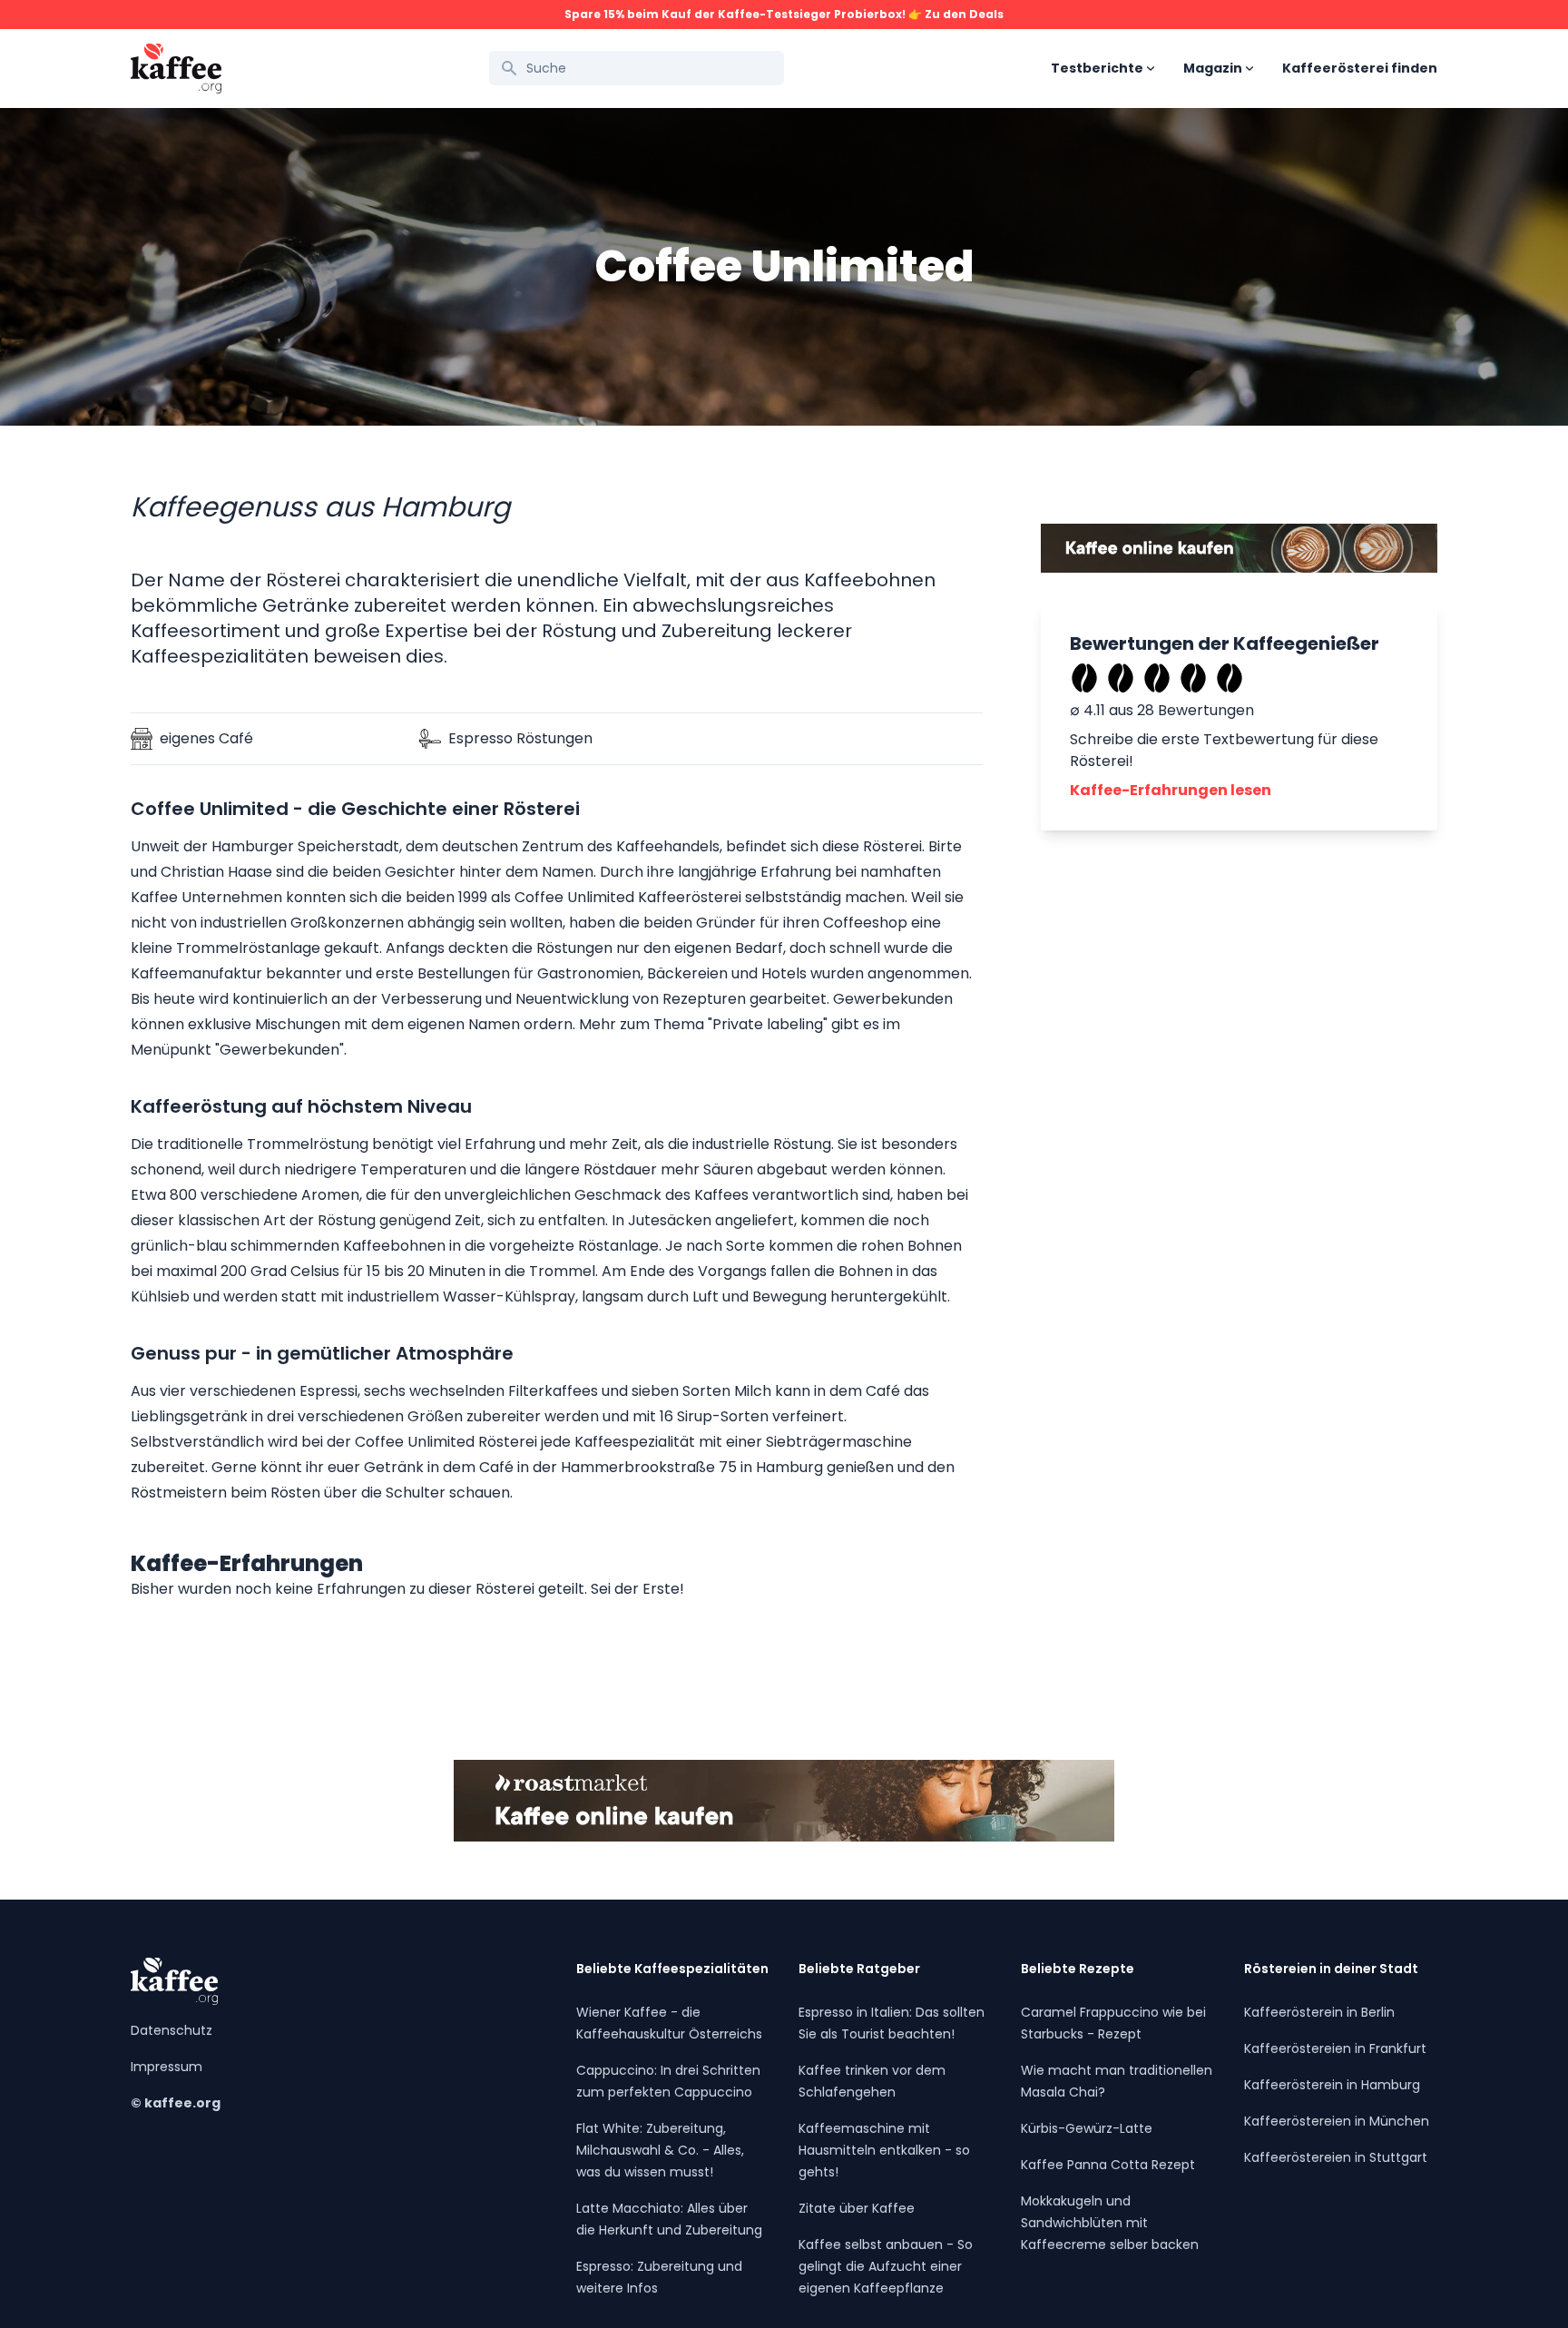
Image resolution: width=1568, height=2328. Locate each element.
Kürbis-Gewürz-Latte (1087, 2128)
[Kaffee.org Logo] (176, 69)
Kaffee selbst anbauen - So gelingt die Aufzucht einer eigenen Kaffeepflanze (886, 2266)
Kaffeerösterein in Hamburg (1332, 2085)
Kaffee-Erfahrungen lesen (1171, 790)
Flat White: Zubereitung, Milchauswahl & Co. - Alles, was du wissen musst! (660, 2150)
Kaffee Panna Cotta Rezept (1108, 2165)
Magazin (1213, 68)
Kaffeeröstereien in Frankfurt (1335, 2048)
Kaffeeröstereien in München (1337, 2121)
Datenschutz (171, 2030)
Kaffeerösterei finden (1360, 68)
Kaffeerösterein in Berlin (1319, 2012)
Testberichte (1097, 68)
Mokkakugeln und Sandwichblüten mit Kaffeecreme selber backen (1110, 2223)
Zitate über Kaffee (857, 2208)
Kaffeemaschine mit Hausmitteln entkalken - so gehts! (884, 2150)
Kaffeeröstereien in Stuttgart (1336, 2157)
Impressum (167, 2067)
